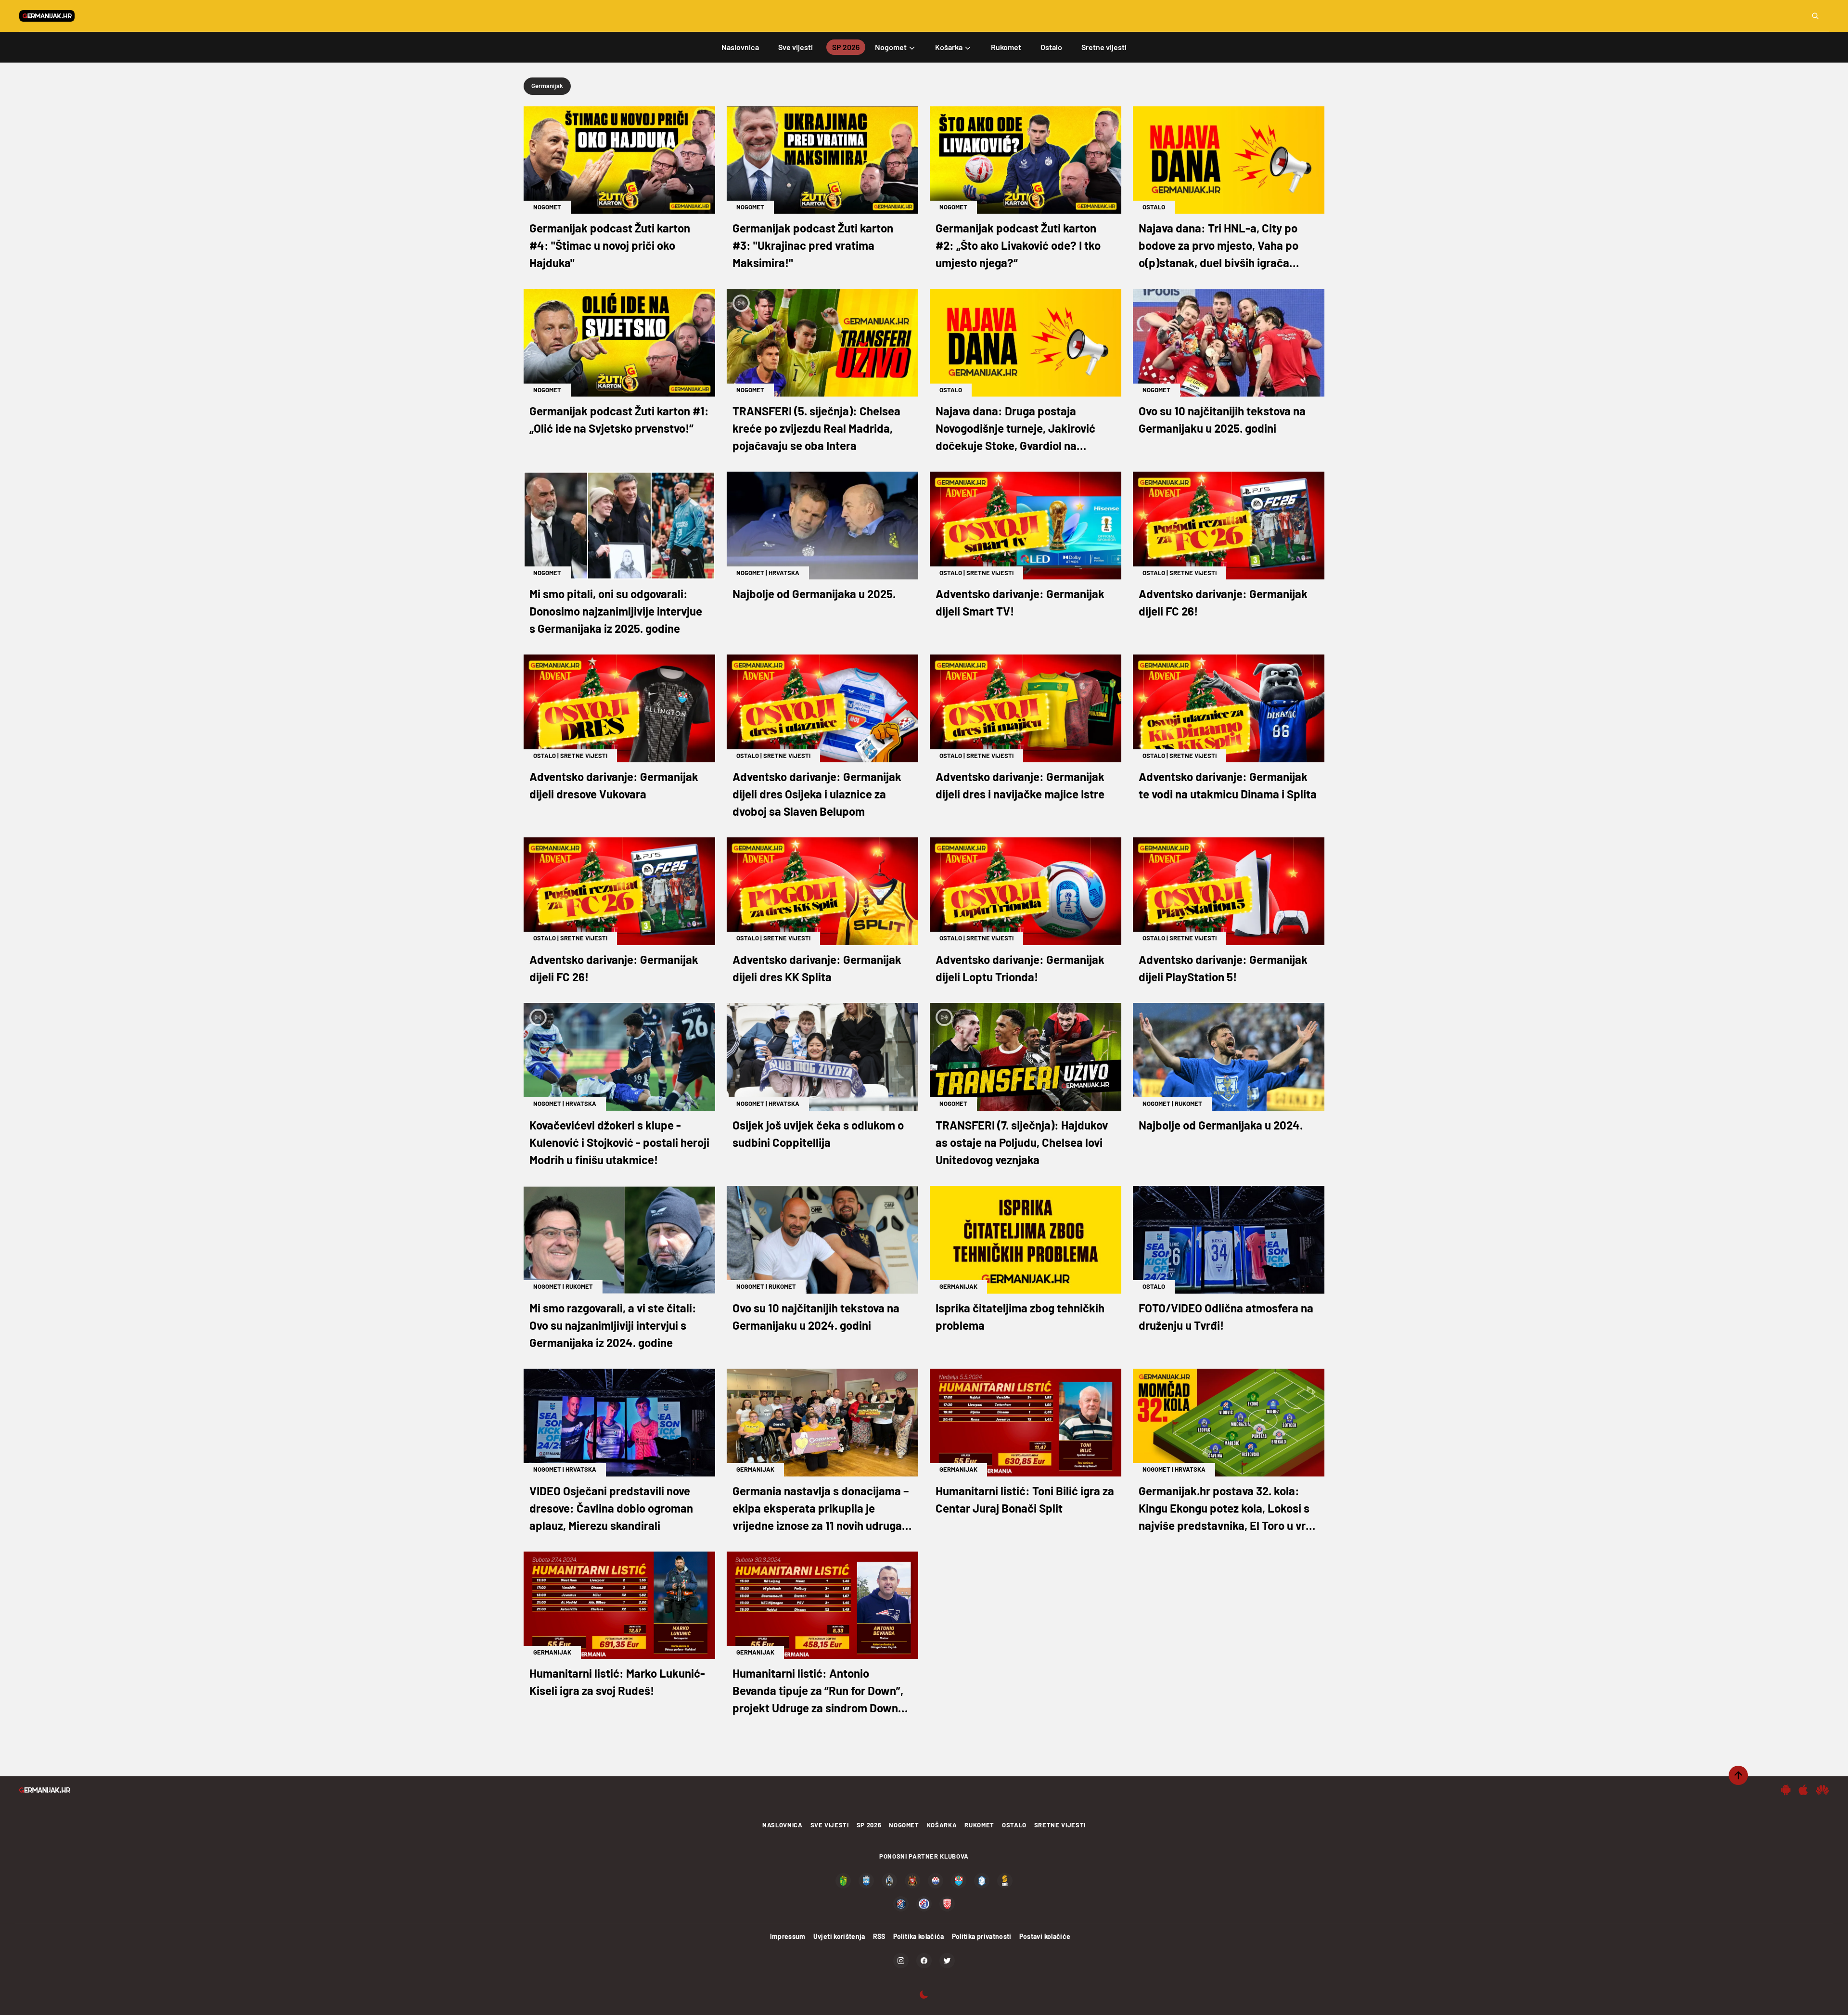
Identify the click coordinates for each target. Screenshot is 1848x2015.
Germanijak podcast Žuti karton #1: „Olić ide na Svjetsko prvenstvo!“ (619, 419)
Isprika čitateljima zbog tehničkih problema (1020, 1316)
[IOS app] (1803, 1790)
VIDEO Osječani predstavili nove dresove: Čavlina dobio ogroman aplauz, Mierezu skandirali (611, 1508)
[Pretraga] (1815, 16)
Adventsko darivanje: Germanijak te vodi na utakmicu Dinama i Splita (1228, 785)
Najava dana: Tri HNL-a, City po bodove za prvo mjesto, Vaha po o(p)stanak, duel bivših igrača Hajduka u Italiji (1219, 246)
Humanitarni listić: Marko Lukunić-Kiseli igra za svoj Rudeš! (617, 1682)
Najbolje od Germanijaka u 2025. (814, 594)
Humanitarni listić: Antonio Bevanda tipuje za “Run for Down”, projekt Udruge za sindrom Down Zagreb (818, 1691)
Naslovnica (783, 1825)
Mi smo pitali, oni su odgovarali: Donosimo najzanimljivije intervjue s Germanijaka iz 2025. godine (616, 611)
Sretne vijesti (990, 573)
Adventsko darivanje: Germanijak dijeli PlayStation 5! (1223, 968)
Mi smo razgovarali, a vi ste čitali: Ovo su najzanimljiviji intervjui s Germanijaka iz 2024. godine (613, 1325)
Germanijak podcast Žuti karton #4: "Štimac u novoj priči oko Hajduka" (610, 245)
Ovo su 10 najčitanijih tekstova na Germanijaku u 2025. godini (1222, 419)
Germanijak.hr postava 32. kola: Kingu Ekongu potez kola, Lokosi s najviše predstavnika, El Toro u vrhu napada (1228, 1509)
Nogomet (547, 207)
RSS (879, 1936)
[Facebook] (924, 1961)
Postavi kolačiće (1045, 1936)
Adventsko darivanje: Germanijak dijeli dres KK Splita (817, 968)
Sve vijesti (830, 1825)
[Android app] (1786, 1790)
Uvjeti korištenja (839, 1936)
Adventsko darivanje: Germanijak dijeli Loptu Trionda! (1020, 968)
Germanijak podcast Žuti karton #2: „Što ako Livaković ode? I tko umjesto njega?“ (1018, 245)
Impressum (788, 1936)
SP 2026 (869, 1825)
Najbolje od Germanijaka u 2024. (1221, 1125)
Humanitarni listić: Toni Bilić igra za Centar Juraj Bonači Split (1025, 1499)
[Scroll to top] (1738, 1775)
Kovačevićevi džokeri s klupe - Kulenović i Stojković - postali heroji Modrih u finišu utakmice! (619, 1142)
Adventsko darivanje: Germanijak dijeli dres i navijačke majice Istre (1020, 785)
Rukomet (1188, 1104)
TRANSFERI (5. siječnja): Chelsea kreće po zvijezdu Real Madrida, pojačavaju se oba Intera (816, 428)
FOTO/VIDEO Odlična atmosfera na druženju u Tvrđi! (1226, 1316)
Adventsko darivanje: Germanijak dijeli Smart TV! (1020, 602)
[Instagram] (901, 1961)
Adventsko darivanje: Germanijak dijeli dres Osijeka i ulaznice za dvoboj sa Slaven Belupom (817, 794)
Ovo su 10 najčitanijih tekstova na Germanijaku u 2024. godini (816, 1316)
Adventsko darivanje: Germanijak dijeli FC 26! (1223, 602)
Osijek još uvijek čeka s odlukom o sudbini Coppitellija (818, 1134)
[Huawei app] (1822, 1790)
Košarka (942, 1825)
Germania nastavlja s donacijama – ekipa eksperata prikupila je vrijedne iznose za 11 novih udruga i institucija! (821, 1509)
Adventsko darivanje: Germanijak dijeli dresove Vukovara (614, 785)
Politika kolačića (919, 1936)
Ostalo (1154, 207)
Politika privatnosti (982, 1936)
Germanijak (958, 1286)
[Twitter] (947, 1961)
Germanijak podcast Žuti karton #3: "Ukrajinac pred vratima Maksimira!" (813, 245)
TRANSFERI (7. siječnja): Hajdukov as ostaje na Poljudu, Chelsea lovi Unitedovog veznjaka (1022, 1142)
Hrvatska (784, 573)
